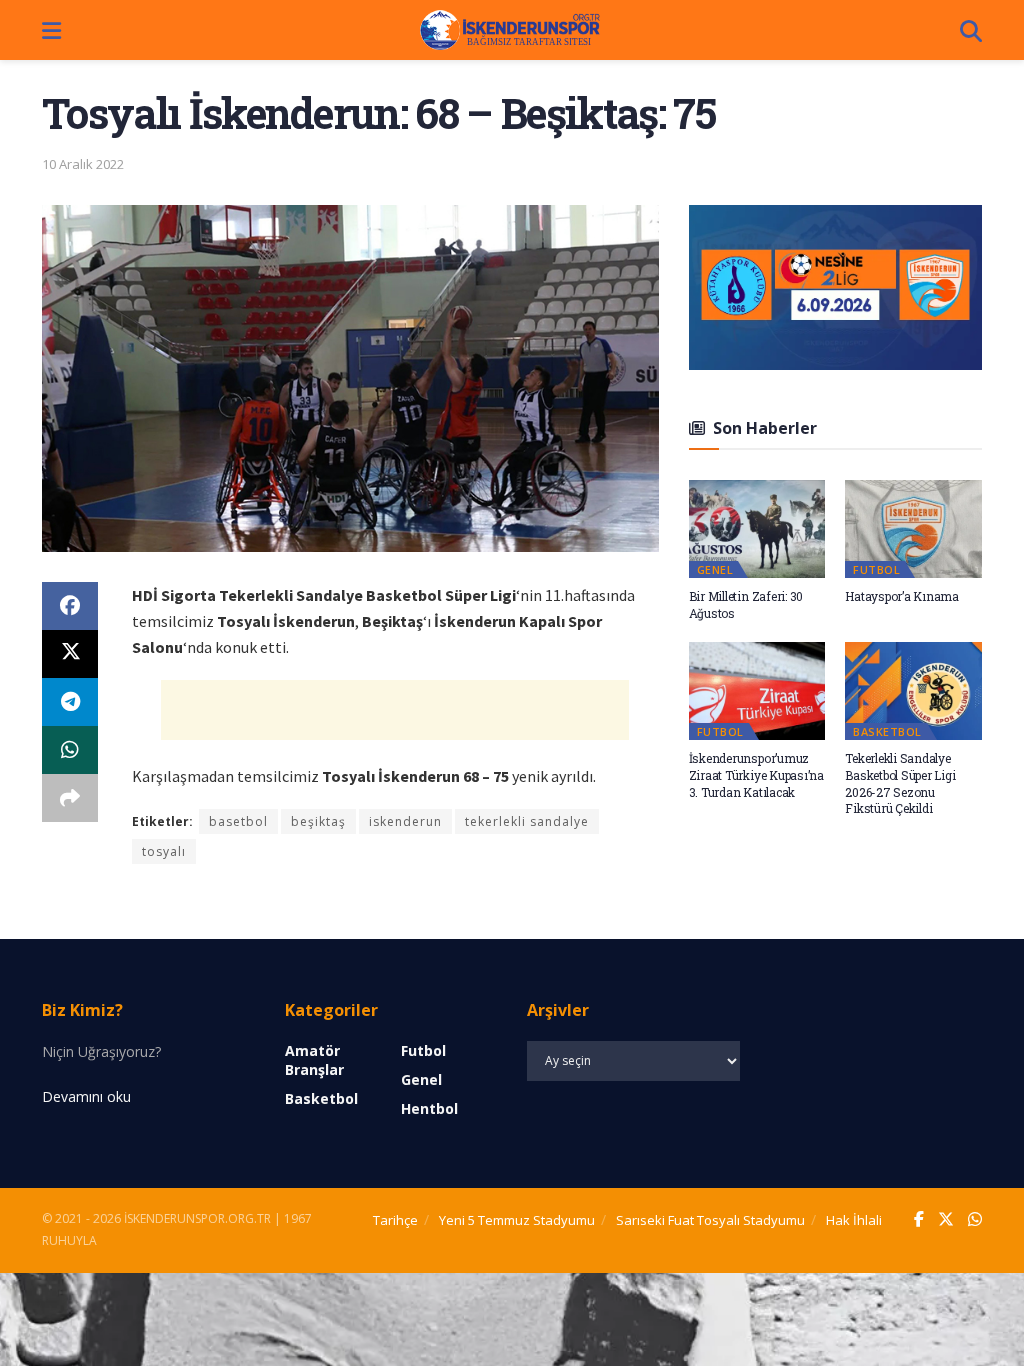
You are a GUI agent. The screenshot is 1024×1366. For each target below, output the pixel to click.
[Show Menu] (51, 30)
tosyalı (164, 851)
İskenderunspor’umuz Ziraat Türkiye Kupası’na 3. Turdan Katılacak (756, 775)
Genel (715, 569)
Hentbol (429, 1108)
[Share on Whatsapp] (70, 750)
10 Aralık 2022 (83, 164)
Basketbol (887, 731)
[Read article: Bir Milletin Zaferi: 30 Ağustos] (757, 529)
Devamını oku (86, 1096)
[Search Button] (971, 30)
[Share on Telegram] (70, 702)
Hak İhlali (854, 1220)
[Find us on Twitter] (946, 1219)
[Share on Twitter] (70, 654)
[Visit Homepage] (511, 30)
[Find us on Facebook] (919, 1219)
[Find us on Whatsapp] (975, 1219)
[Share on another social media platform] (70, 798)
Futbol (876, 569)
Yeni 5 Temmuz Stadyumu (517, 1220)
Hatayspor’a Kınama (902, 596)
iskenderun (405, 821)
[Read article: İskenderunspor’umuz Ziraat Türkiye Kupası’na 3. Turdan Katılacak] (757, 691)
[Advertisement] (395, 710)
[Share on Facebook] (70, 606)
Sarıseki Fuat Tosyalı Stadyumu (710, 1220)
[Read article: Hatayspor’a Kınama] (913, 529)
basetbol (238, 821)
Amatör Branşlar (314, 1060)
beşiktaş (318, 821)
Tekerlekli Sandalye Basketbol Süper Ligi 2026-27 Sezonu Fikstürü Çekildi (900, 783)
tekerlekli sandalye (527, 821)
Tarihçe (395, 1220)
